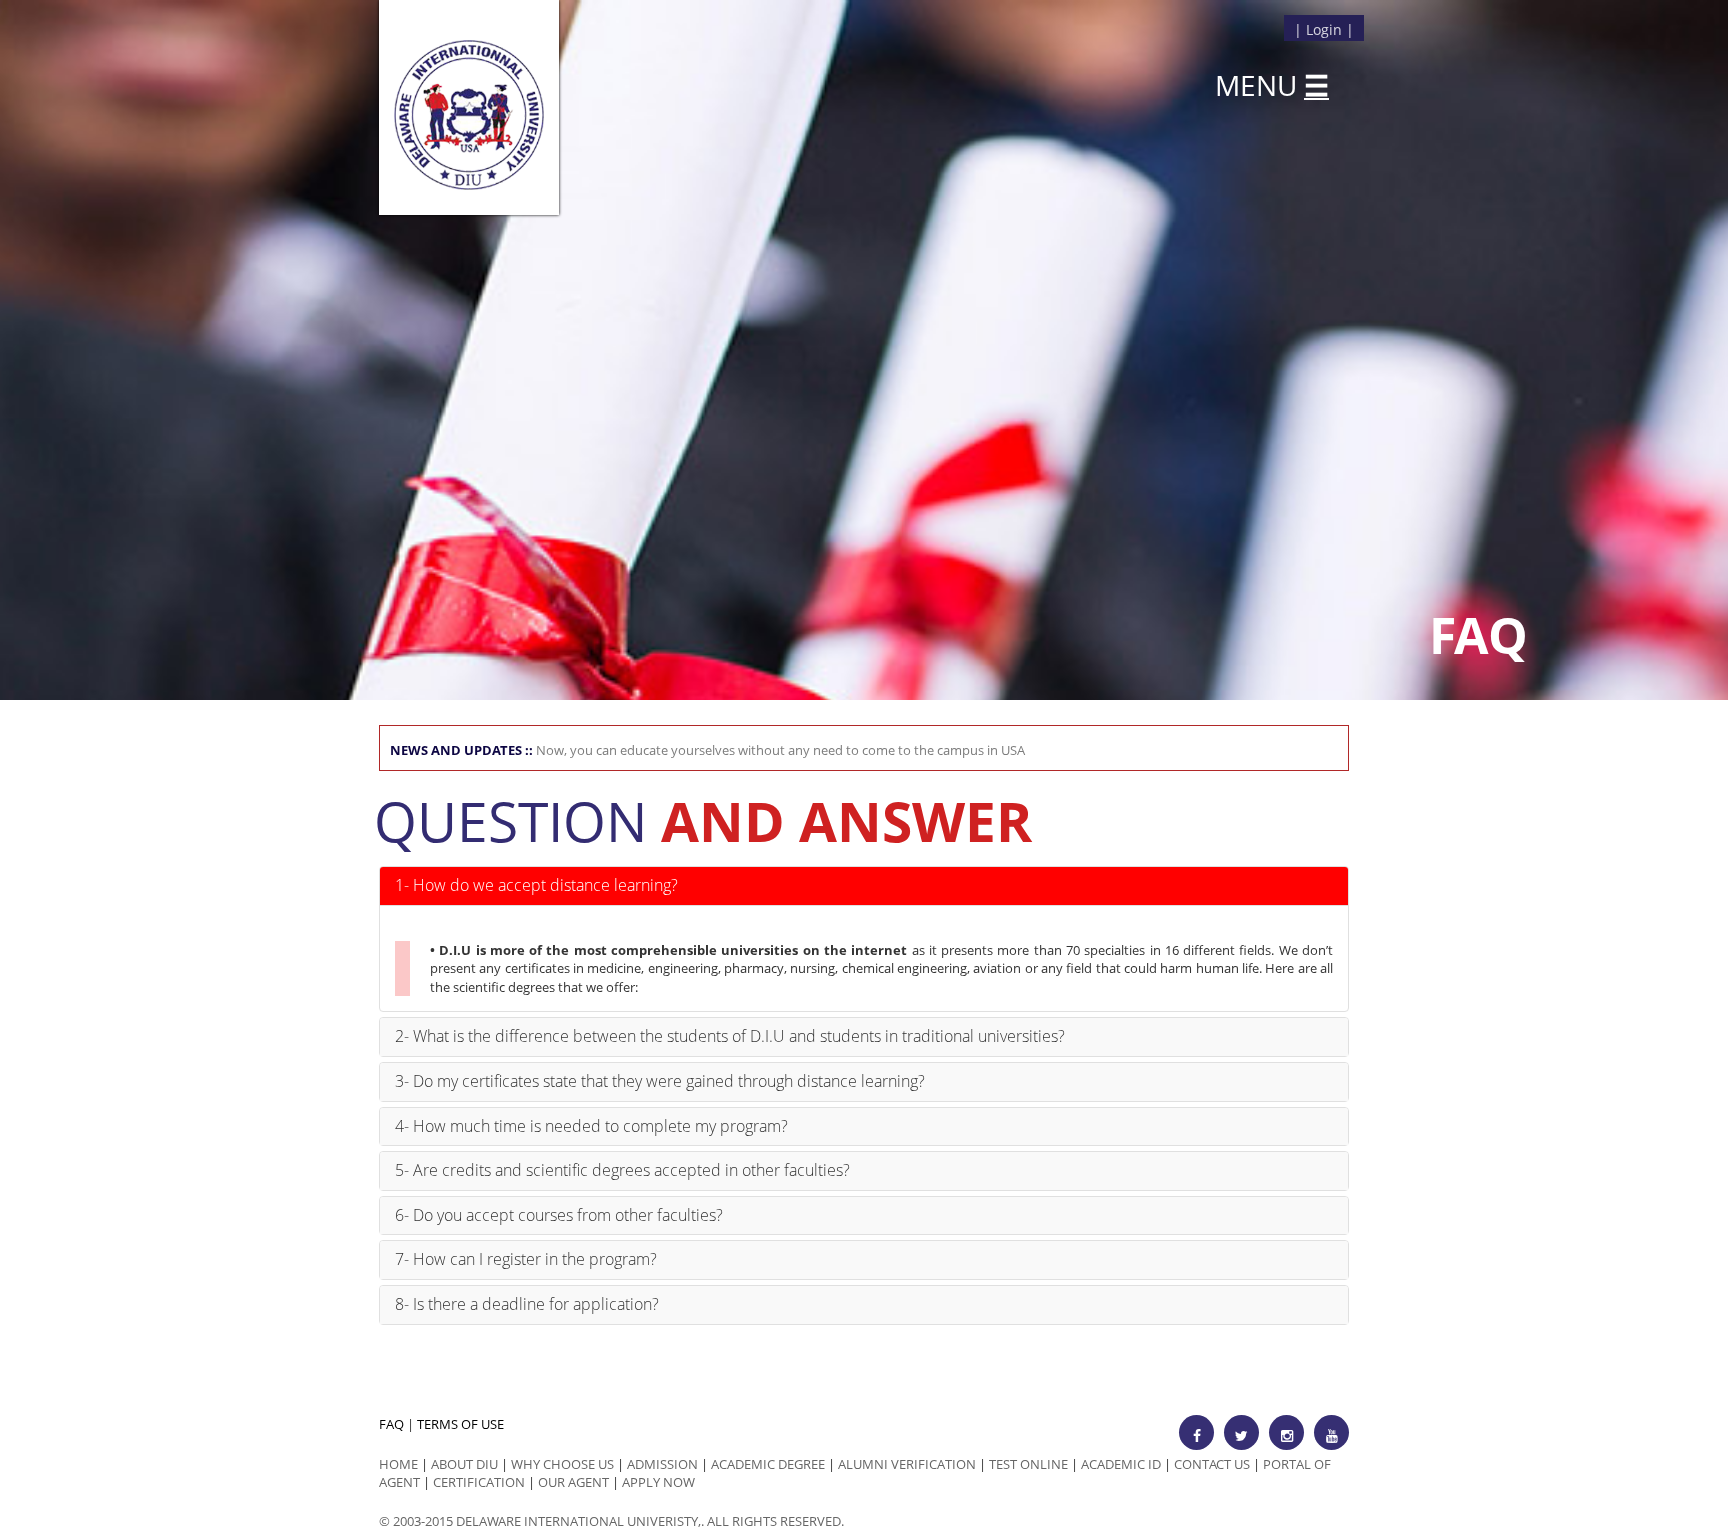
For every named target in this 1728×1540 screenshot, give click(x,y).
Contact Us (1212, 1464)
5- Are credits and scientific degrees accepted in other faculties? (622, 1170)
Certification (479, 1482)
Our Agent (573, 1482)
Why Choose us (562, 1464)
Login (1324, 29)
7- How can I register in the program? (526, 1259)
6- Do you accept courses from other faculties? (559, 1215)
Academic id (1121, 1464)
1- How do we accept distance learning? (536, 885)
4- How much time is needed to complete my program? (591, 1126)
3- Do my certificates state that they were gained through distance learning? (660, 1081)
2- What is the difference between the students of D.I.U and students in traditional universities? (730, 1036)
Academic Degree (768, 1464)
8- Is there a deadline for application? (527, 1304)
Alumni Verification (907, 1464)
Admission (662, 1464)
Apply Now (658, 1482)
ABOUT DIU (464, 1464)
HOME (398, 1464)
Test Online (1028, 1464)
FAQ (391, 1424)
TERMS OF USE (460, 1424)
